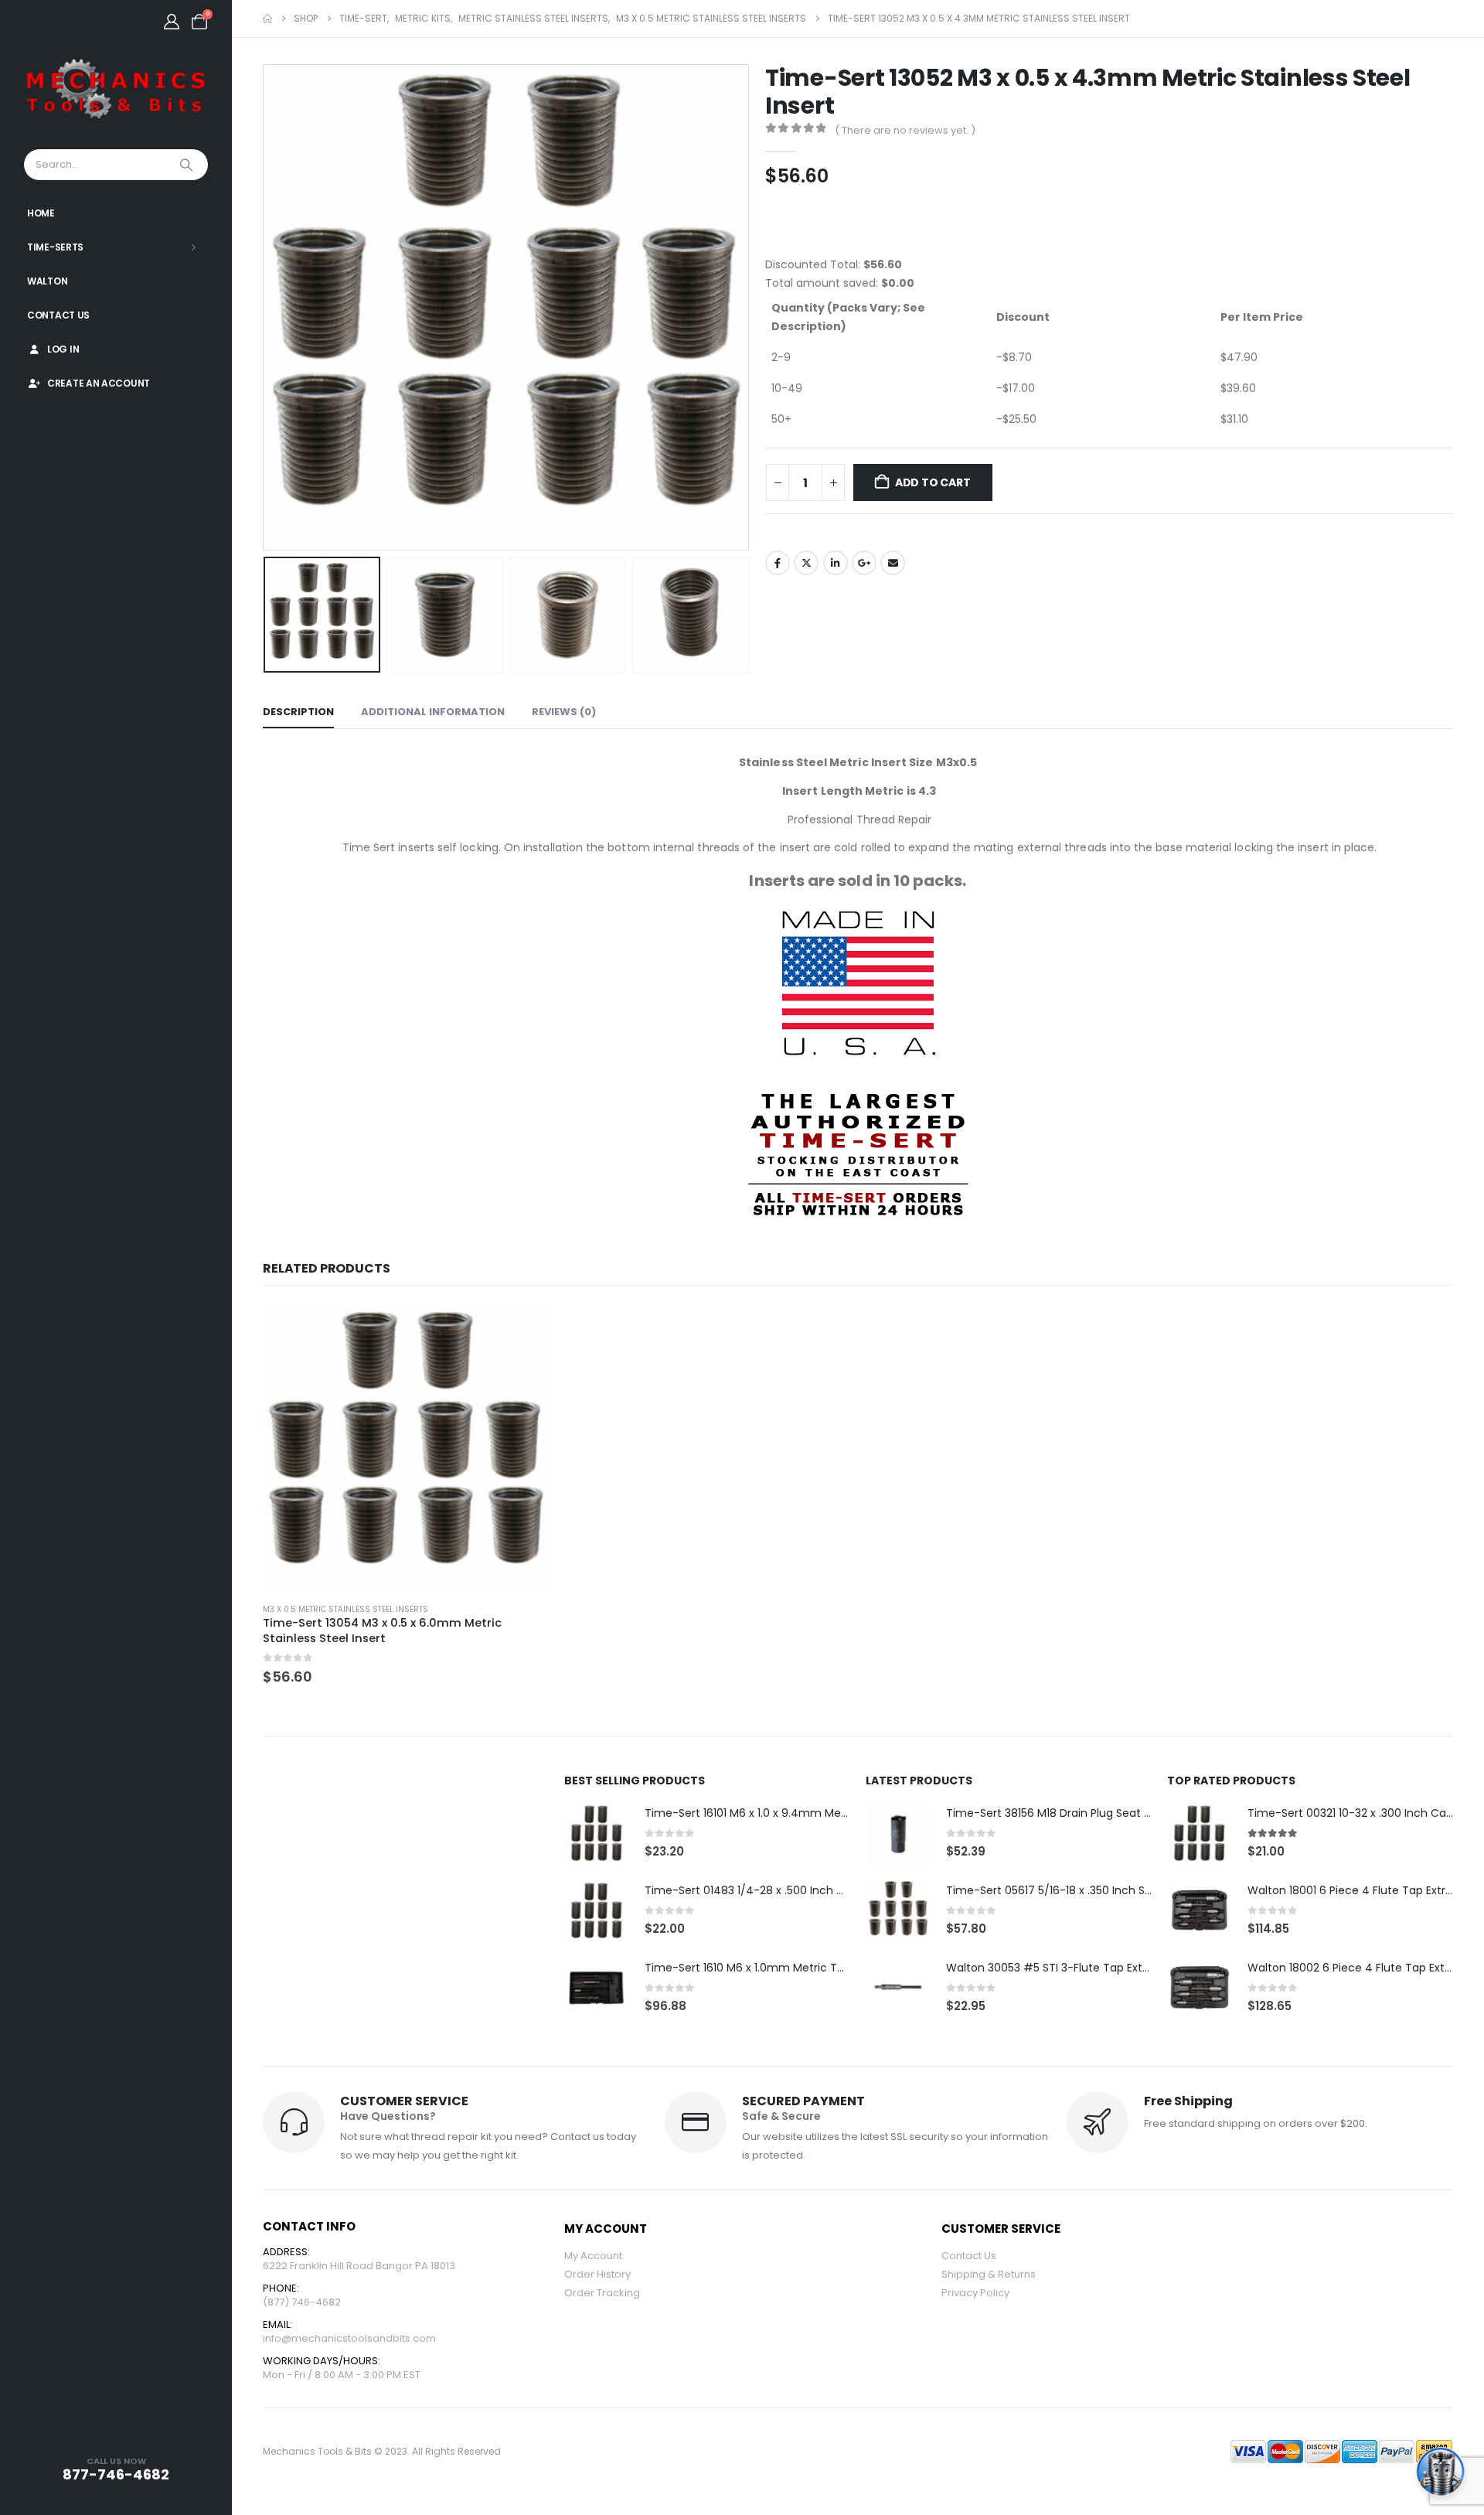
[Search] (188, 165)
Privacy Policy (975, 2293)
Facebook (778, 563)
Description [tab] (298, 712)
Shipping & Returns (989, 2274)
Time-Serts (55, 247)
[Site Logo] (116, 90)
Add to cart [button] (523, 1330)
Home (41, 213)
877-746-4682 (116, 2474)
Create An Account (99, 383)
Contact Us (58, 315)
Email (893, 563)
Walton (47, 281)
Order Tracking (602, 2293)
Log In (63, 349)
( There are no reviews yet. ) (905, 130)
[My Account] (172, 22)
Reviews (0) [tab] (564, 712)
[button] (267, 307)
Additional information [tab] (433, 712)
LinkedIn (836, 563)
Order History (597, 2274)
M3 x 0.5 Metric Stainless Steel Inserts (345, 1609)
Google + (864, 563)
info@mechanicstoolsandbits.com (349, 2338)
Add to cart (933, 482)
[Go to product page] (405, 1448)
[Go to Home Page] (267, 19)
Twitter (806, 563)
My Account (593, 2256)
